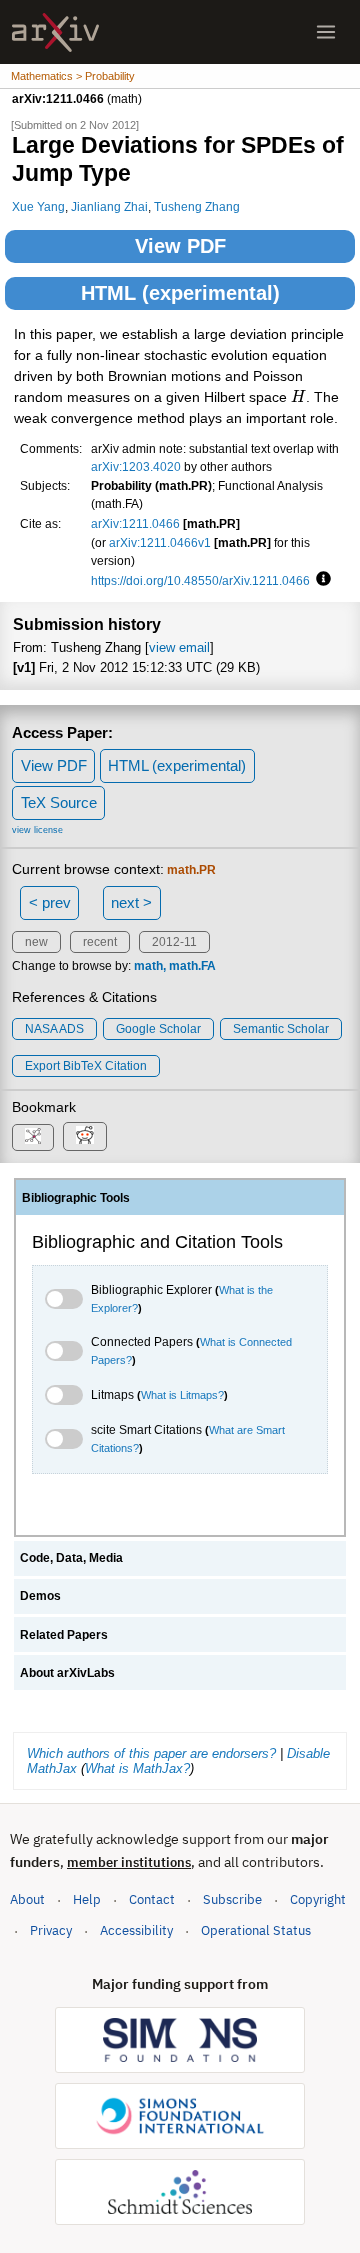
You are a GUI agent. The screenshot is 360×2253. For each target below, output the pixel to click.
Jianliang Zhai (109, 206)
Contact (152, 1899)
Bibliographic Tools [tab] (76, 1198)
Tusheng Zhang (197, 206)
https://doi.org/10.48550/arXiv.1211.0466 (200, 580)
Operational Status (256, 1930)
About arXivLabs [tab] (67, 1673)
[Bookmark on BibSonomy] (33, 1137)
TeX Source (59, 802)
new (36, 942)
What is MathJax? (137, 1768)
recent (100, 942)
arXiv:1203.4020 (136, 466)
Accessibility (136, 1930)
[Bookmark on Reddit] (85, 1136)
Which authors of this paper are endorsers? (151, 1753)
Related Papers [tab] (64, 1635)
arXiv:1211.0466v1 (160, 542)
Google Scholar (158, 1029)
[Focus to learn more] (320, 580)
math (148, 966)
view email (179, 647)
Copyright (318, 1899)
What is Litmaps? (182, 1395)
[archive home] (55, 32)
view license (37, 830)
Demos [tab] (40, 1596)
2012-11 (174, 942)
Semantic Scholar (281, 1029)
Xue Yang (38, 206)
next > (131, 902)
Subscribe (232, 1899)
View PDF (180, 246)
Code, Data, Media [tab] (71, 1558)
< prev (50, 902)
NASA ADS (54, 1029)
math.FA (192, 966)
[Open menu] (326, 32)
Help (87, 1899)
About (27, 1899)
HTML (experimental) (180, 293)
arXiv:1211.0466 (135, 523)
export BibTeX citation (86, 1066)
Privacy (51, 1930)
